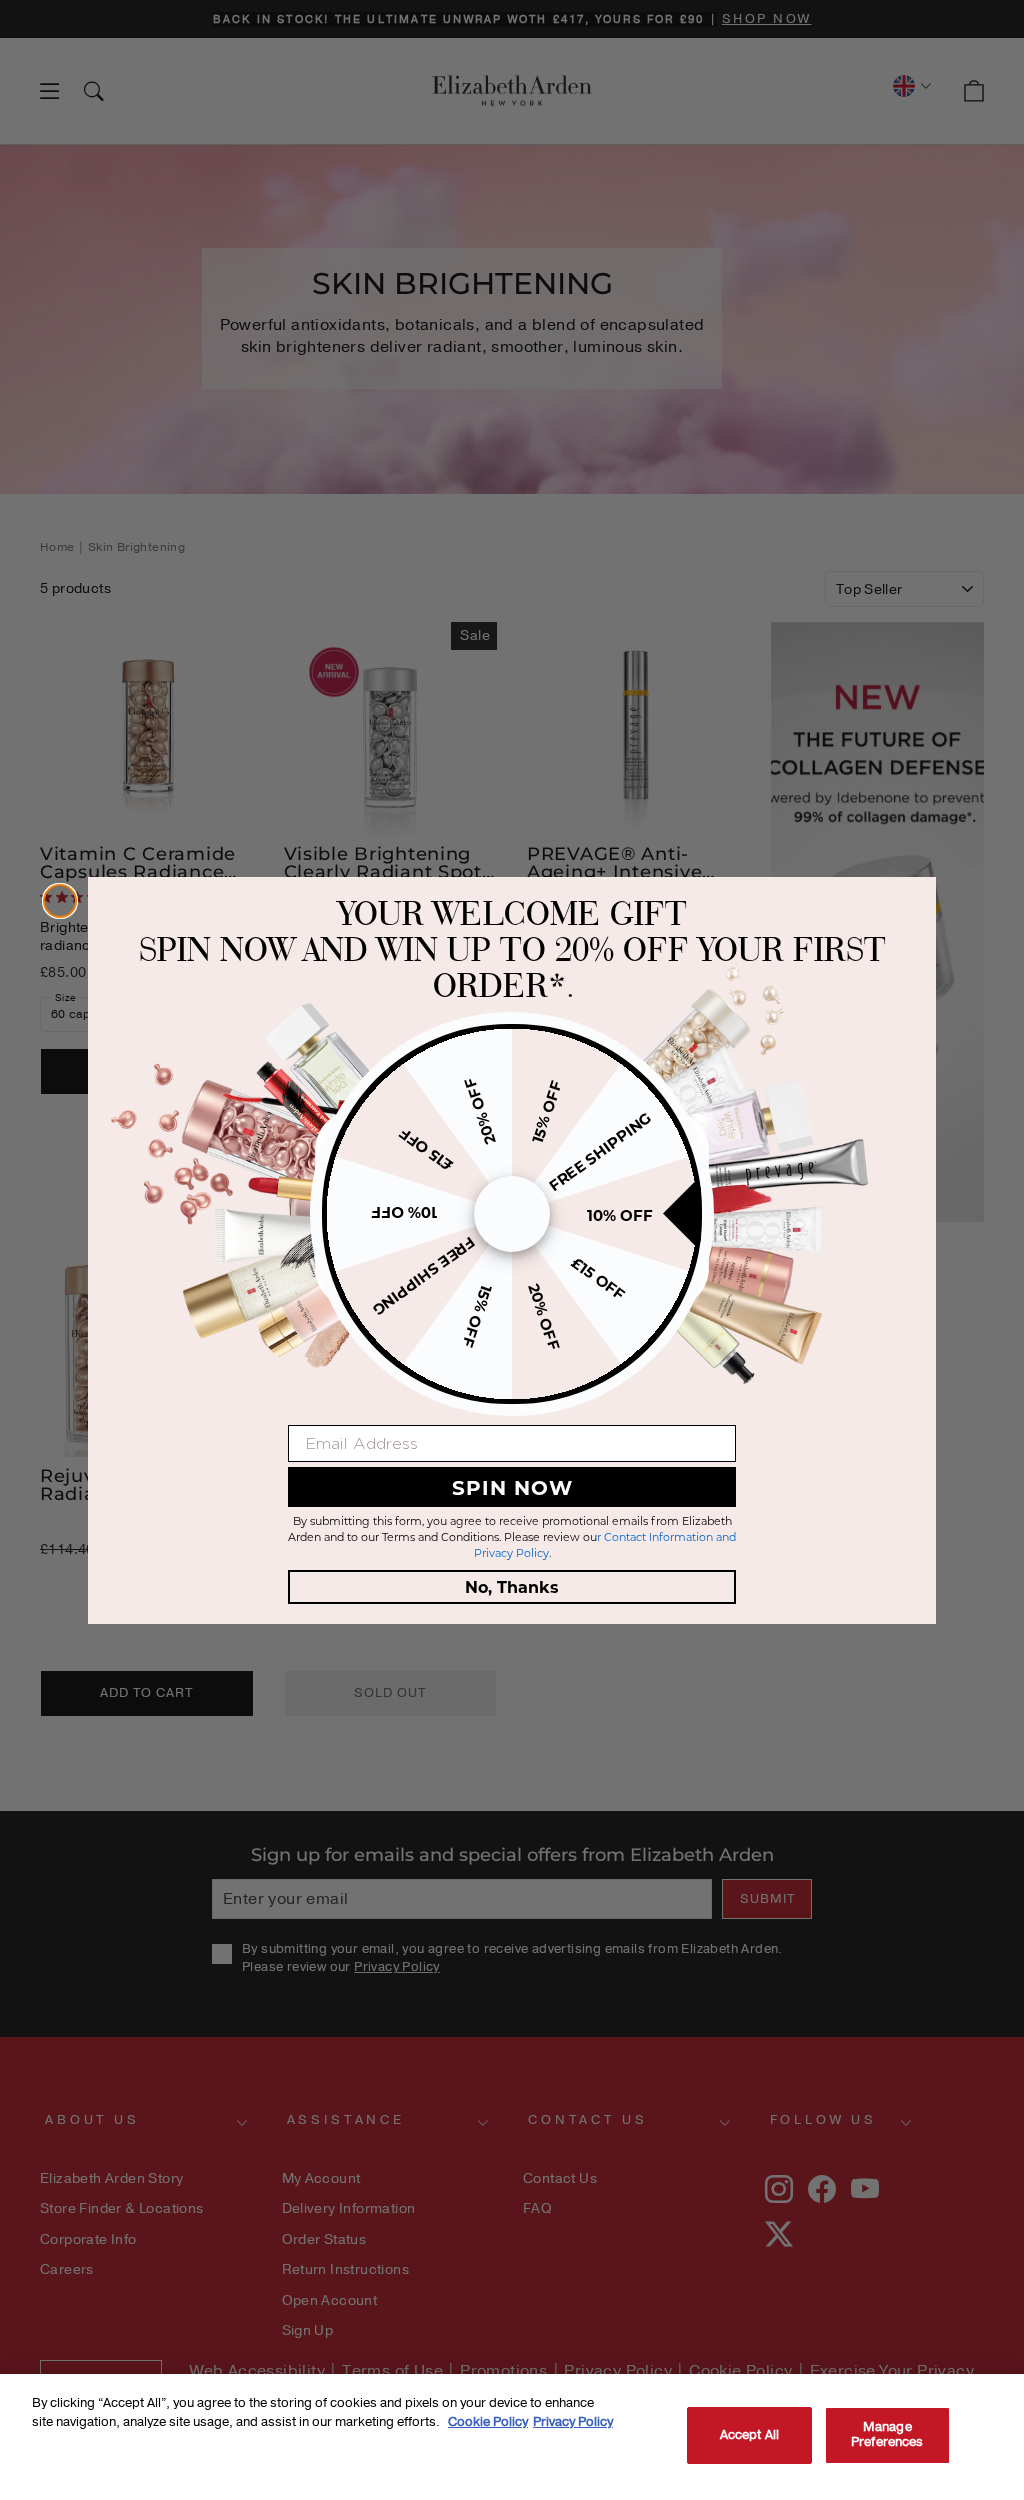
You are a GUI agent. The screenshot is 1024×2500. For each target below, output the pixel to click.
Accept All (749, 2435)
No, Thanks (512, 1586)
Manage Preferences (887, 2435)
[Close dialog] (60, 901)
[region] (512, 2437)
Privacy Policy (573, 2422)
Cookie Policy (488, 2422)
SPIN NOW (512, 1486)
